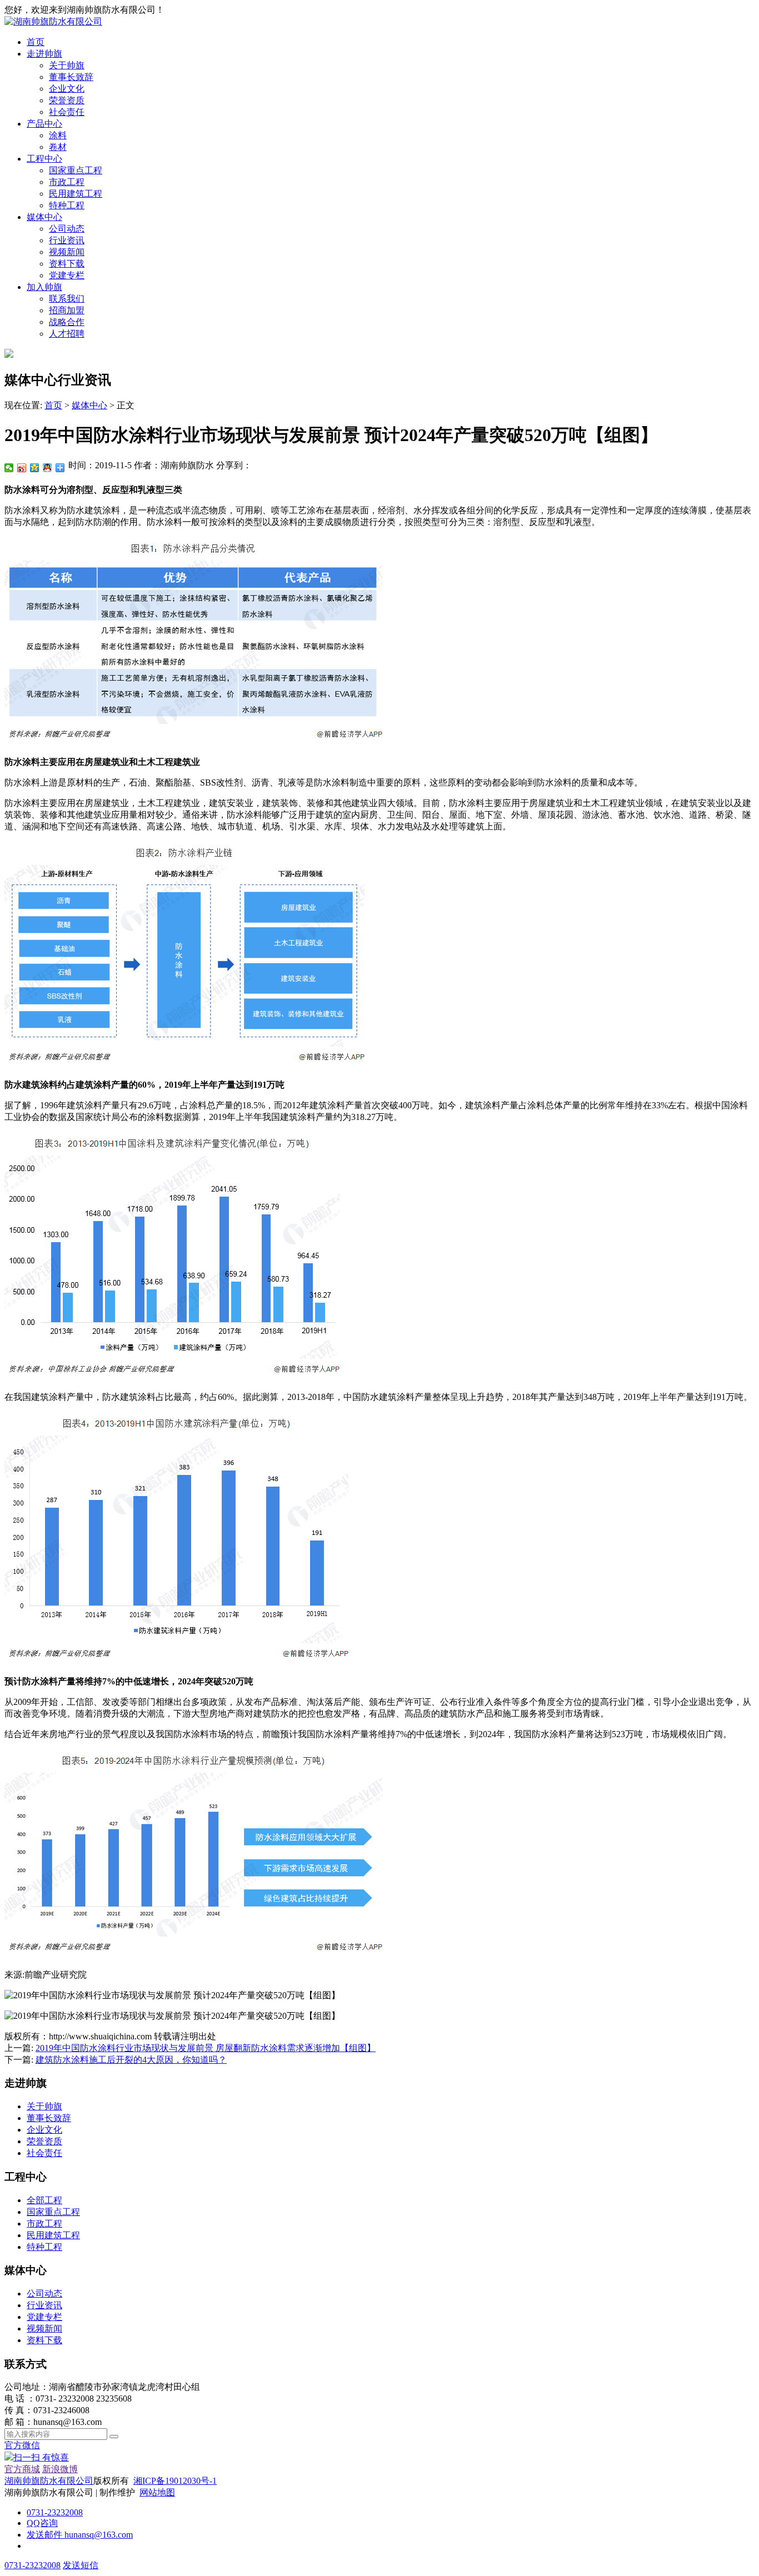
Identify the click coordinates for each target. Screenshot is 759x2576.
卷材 (58, 147)
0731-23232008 (55, 2512)
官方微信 (37, 2451)
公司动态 (67, 229)
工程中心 (44, 159)
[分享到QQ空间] (35, 468)
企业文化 (67, 89)
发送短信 (81, 2565)
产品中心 (44, 124)
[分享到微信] (9, 468)
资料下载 (67, 264)
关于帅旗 (67, 65)
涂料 (58, 135)
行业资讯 (67, 240)
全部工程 (44, 2200)
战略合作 (67, 322)
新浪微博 (60, 2469)
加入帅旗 (44, 287)
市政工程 (67, 182)
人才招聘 (67, 334)
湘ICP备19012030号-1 (175, 2481)
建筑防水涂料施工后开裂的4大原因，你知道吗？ (131, 2060)
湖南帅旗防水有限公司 (49, 2481)
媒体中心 (44, 217)
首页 (36, 42)
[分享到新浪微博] (22, 468)
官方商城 (22, 2469)
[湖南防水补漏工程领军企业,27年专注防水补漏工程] (53, 21)
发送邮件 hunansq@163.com (80, 2535)
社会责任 (67, 112)
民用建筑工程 (76, 194)
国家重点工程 (76, 170)
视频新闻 (67, 252)
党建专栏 (67, 275)
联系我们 (67, 299)
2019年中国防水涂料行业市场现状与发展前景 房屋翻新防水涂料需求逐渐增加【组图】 (206, 2048)
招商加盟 (67, 310)
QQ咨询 (42, 2523)
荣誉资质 (67, 100)
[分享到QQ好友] (48, 468)
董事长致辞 (71, 77)
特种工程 (67, 205)
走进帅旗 (44, 54)
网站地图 (157, 2492)
